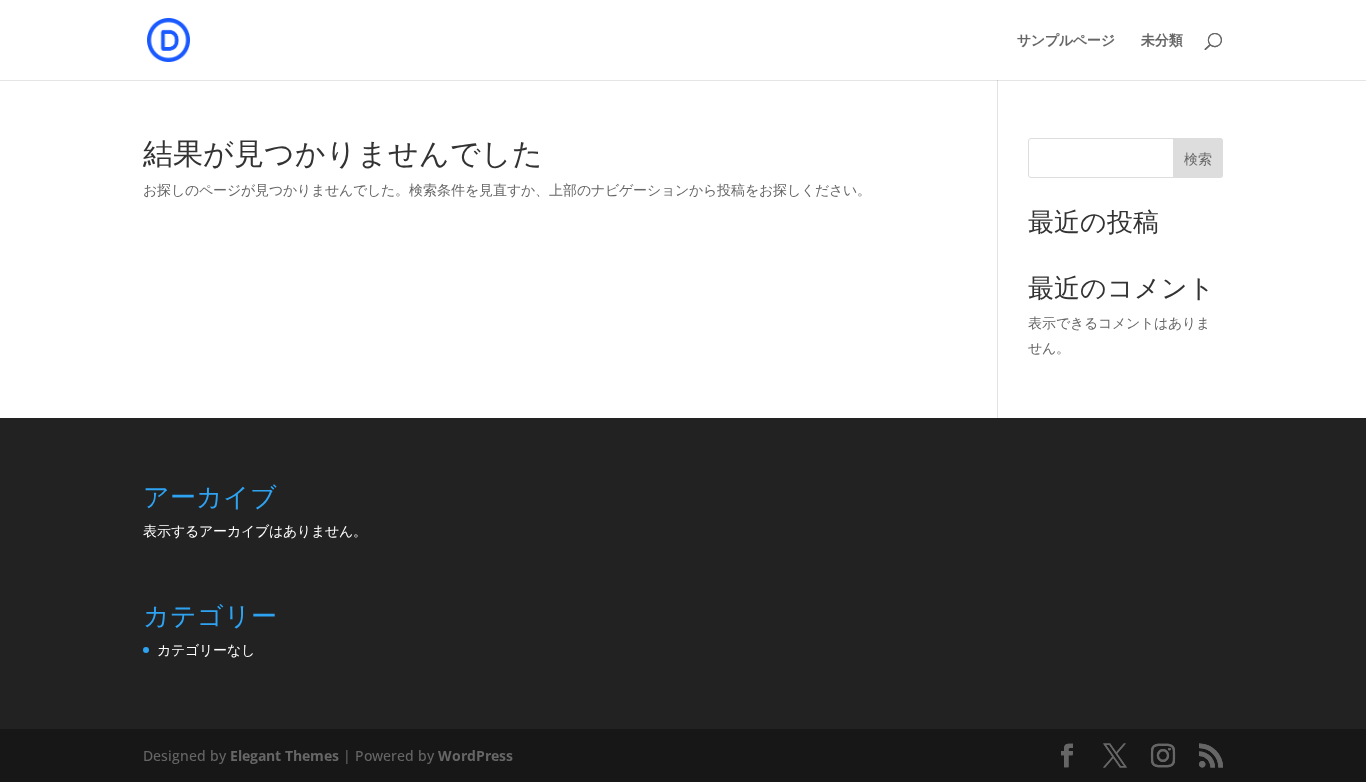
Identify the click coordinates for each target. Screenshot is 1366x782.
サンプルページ (1066, 40)
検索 (1198, 158)
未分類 (1162, 40)
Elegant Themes (284, 755)
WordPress (475, 755)
